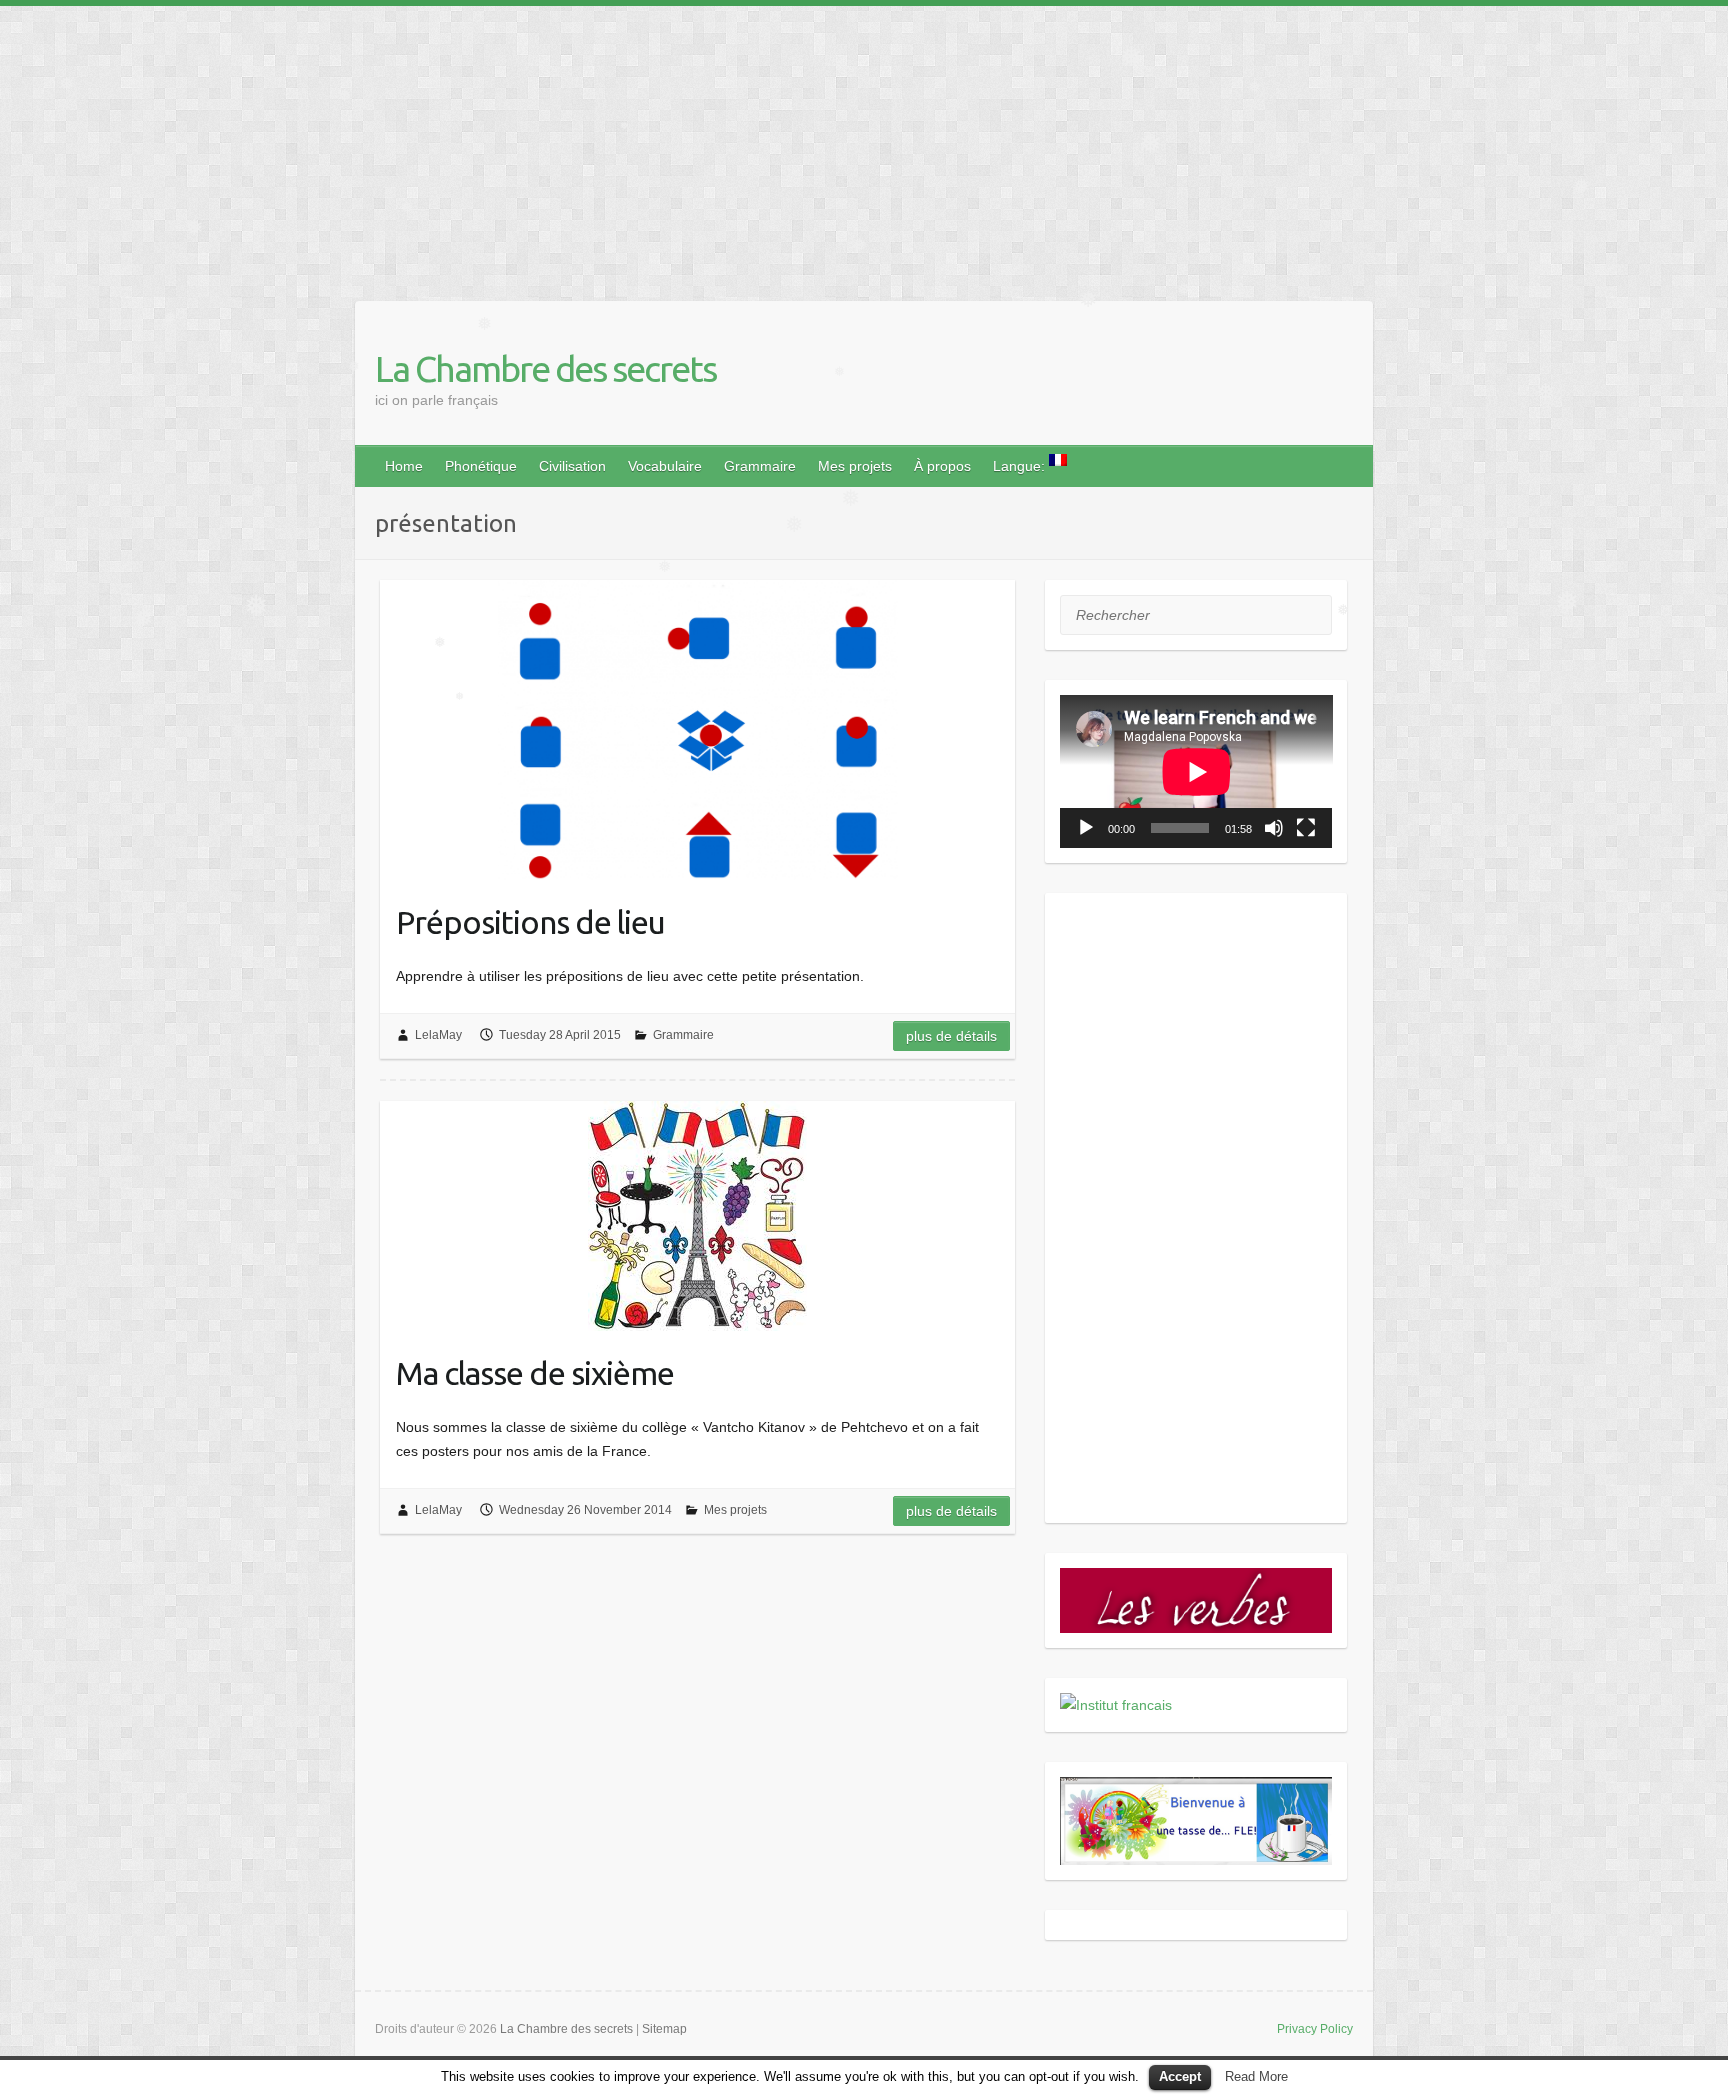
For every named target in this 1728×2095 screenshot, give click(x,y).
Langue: (1021, 466)
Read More (1256, 2076)
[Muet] (1274, 828)
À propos (942, 466)
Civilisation (572, 466)
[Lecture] (1086, 828)
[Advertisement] (600, 146)
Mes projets (855, 466)
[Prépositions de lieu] (697, 730)
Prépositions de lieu (530, 922)
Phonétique (481, 466)
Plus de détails (951, 1036)
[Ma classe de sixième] (697, 1216)
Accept (1180, 2076)
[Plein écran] (1306, 828)
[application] (1196, 771)
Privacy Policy (1315, 2029)
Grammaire (760, 466)
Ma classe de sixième (535, 1373)
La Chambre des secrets (545, 368)
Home (404, 466)
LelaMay (438, 1035)
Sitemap (664, 2029)
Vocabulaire (665, 466)
